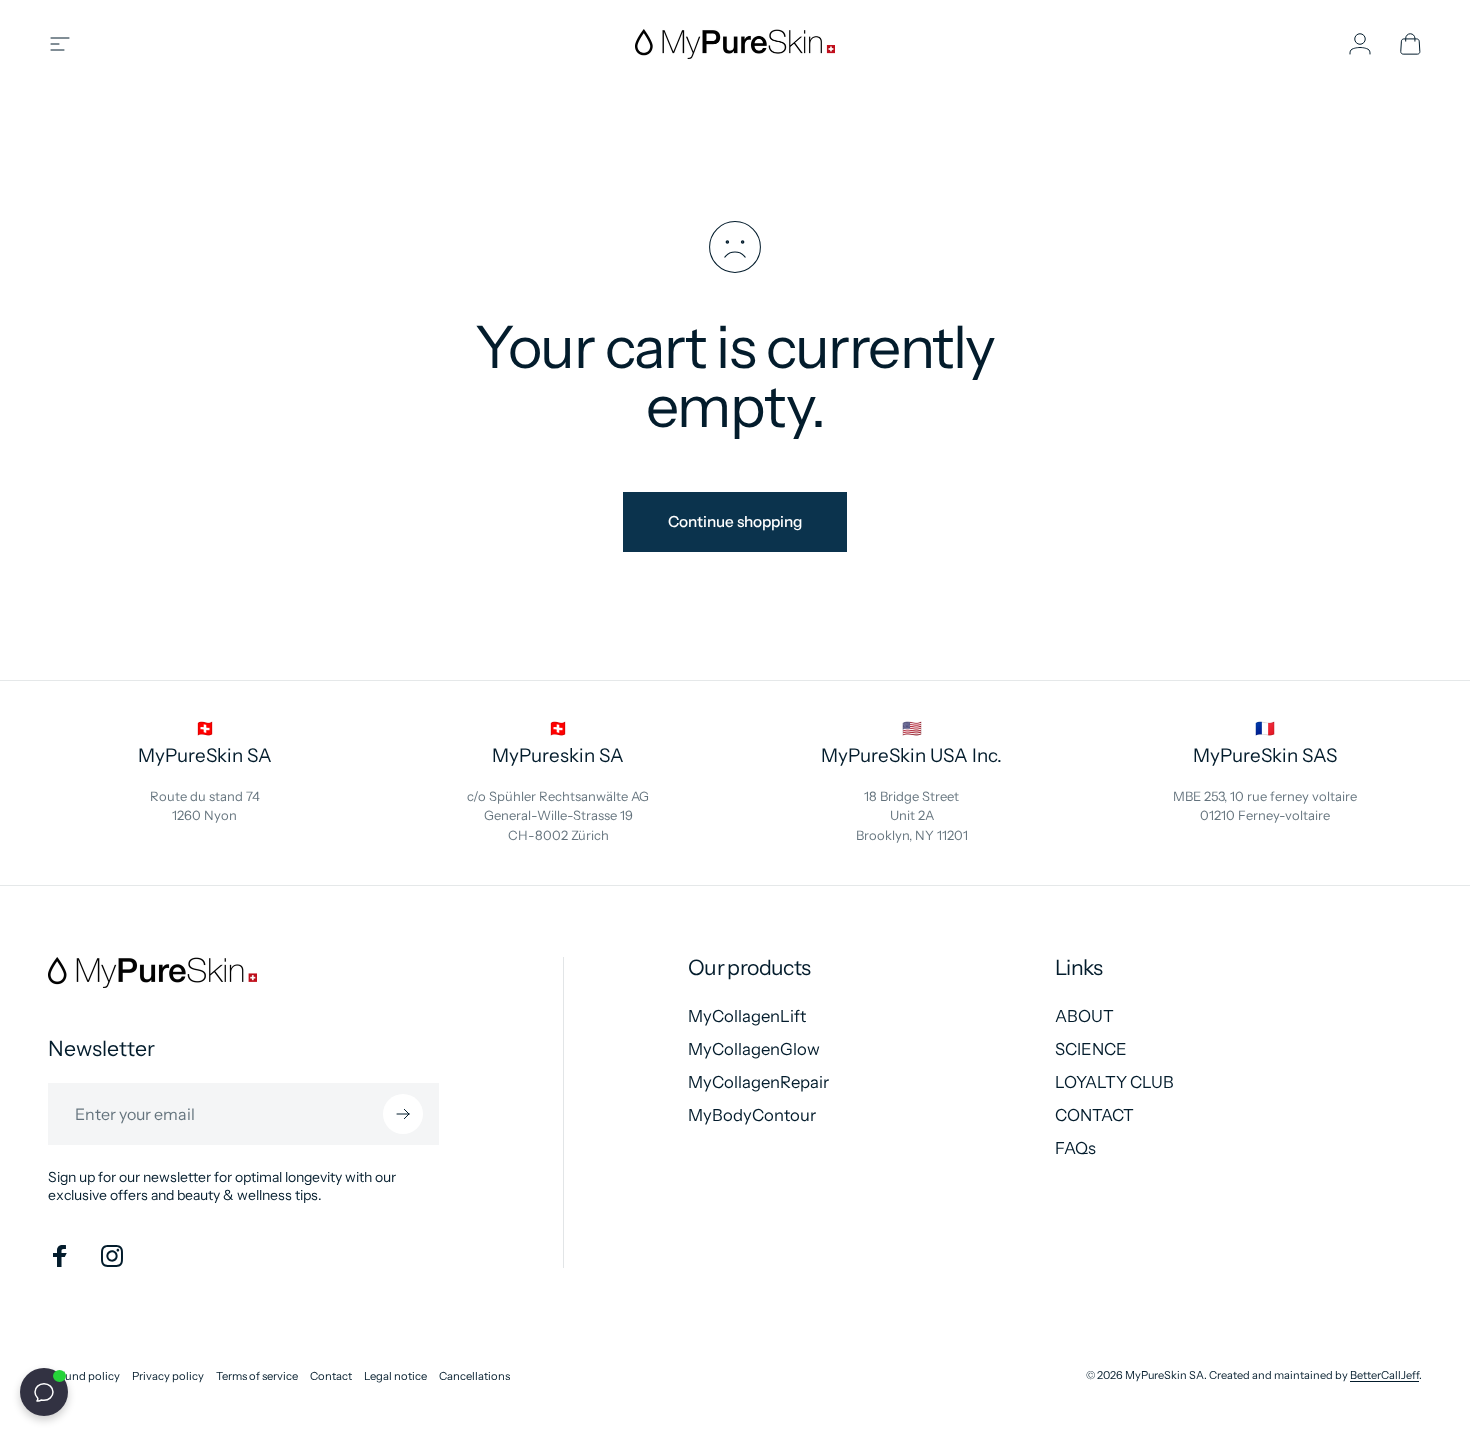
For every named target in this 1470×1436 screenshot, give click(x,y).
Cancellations (474, 1376)
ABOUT (1084, 1016)
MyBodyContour (752, 1115)
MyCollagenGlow (754, 1049)
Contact (331, 1376)
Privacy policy (168, 1376)
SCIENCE (1091, 1049)
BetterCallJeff (1384, 1375)
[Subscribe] (403, 1114)
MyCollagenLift (747, 1016)
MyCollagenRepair (758, 1082)
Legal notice (395, 1376)
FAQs (1075, 1148)
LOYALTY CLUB (1114, 1082)
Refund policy (84, 1376)
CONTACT (1094, 1115)
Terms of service (257, 1376)
